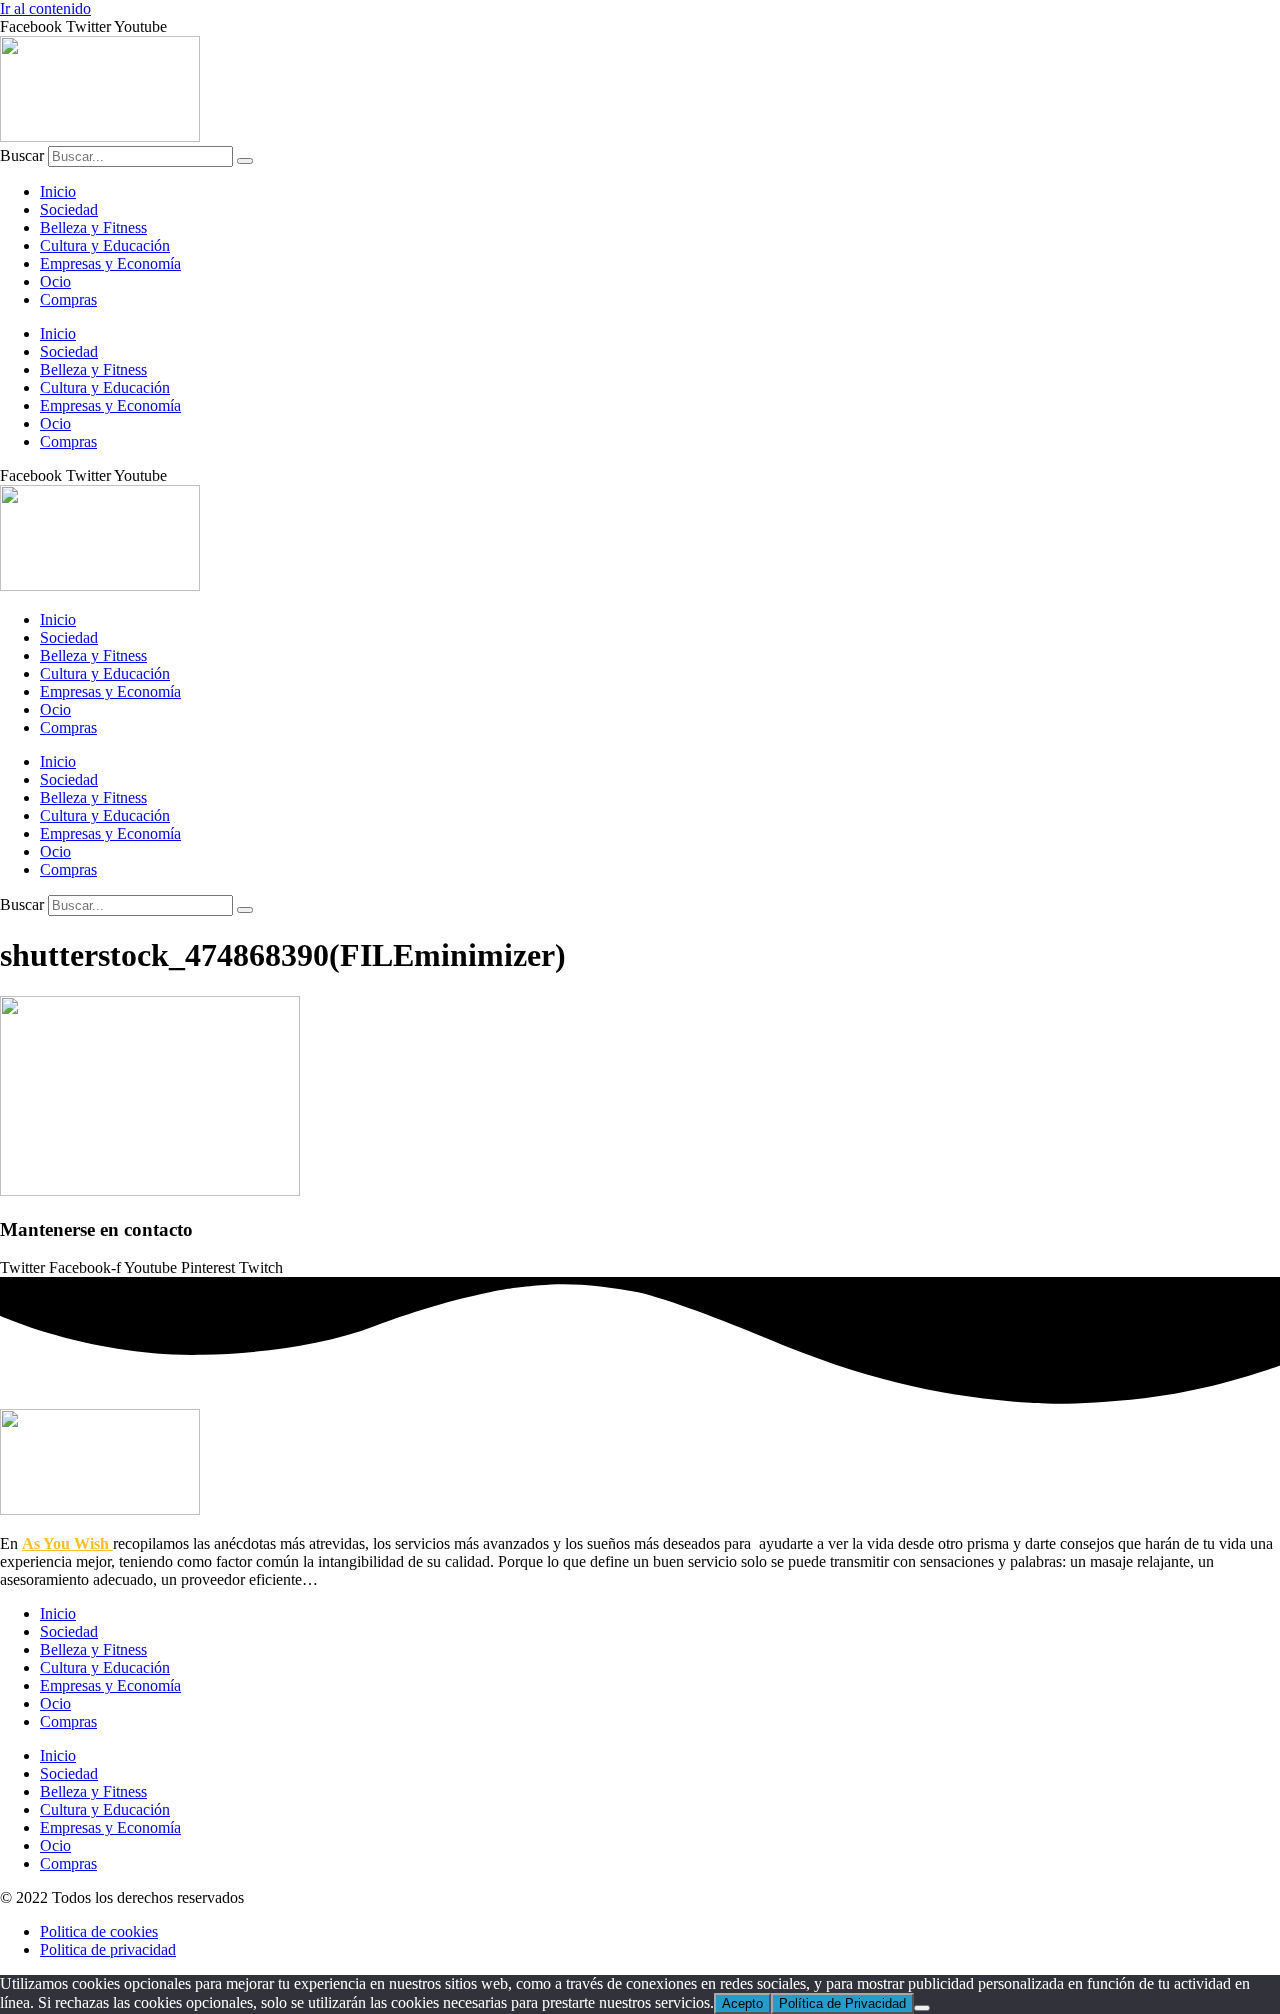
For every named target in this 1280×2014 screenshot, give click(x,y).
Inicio (58, 191)
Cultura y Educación (105, 245)
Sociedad (69, 209)
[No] (922, 2008)
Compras (68, 299)
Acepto (742, 2003)
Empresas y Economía (110, 263)
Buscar (22, 155)
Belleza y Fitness (93, 227)
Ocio (55, 281)
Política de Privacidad (842, 2003)
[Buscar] (245, 161)
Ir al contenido (45, 8)
